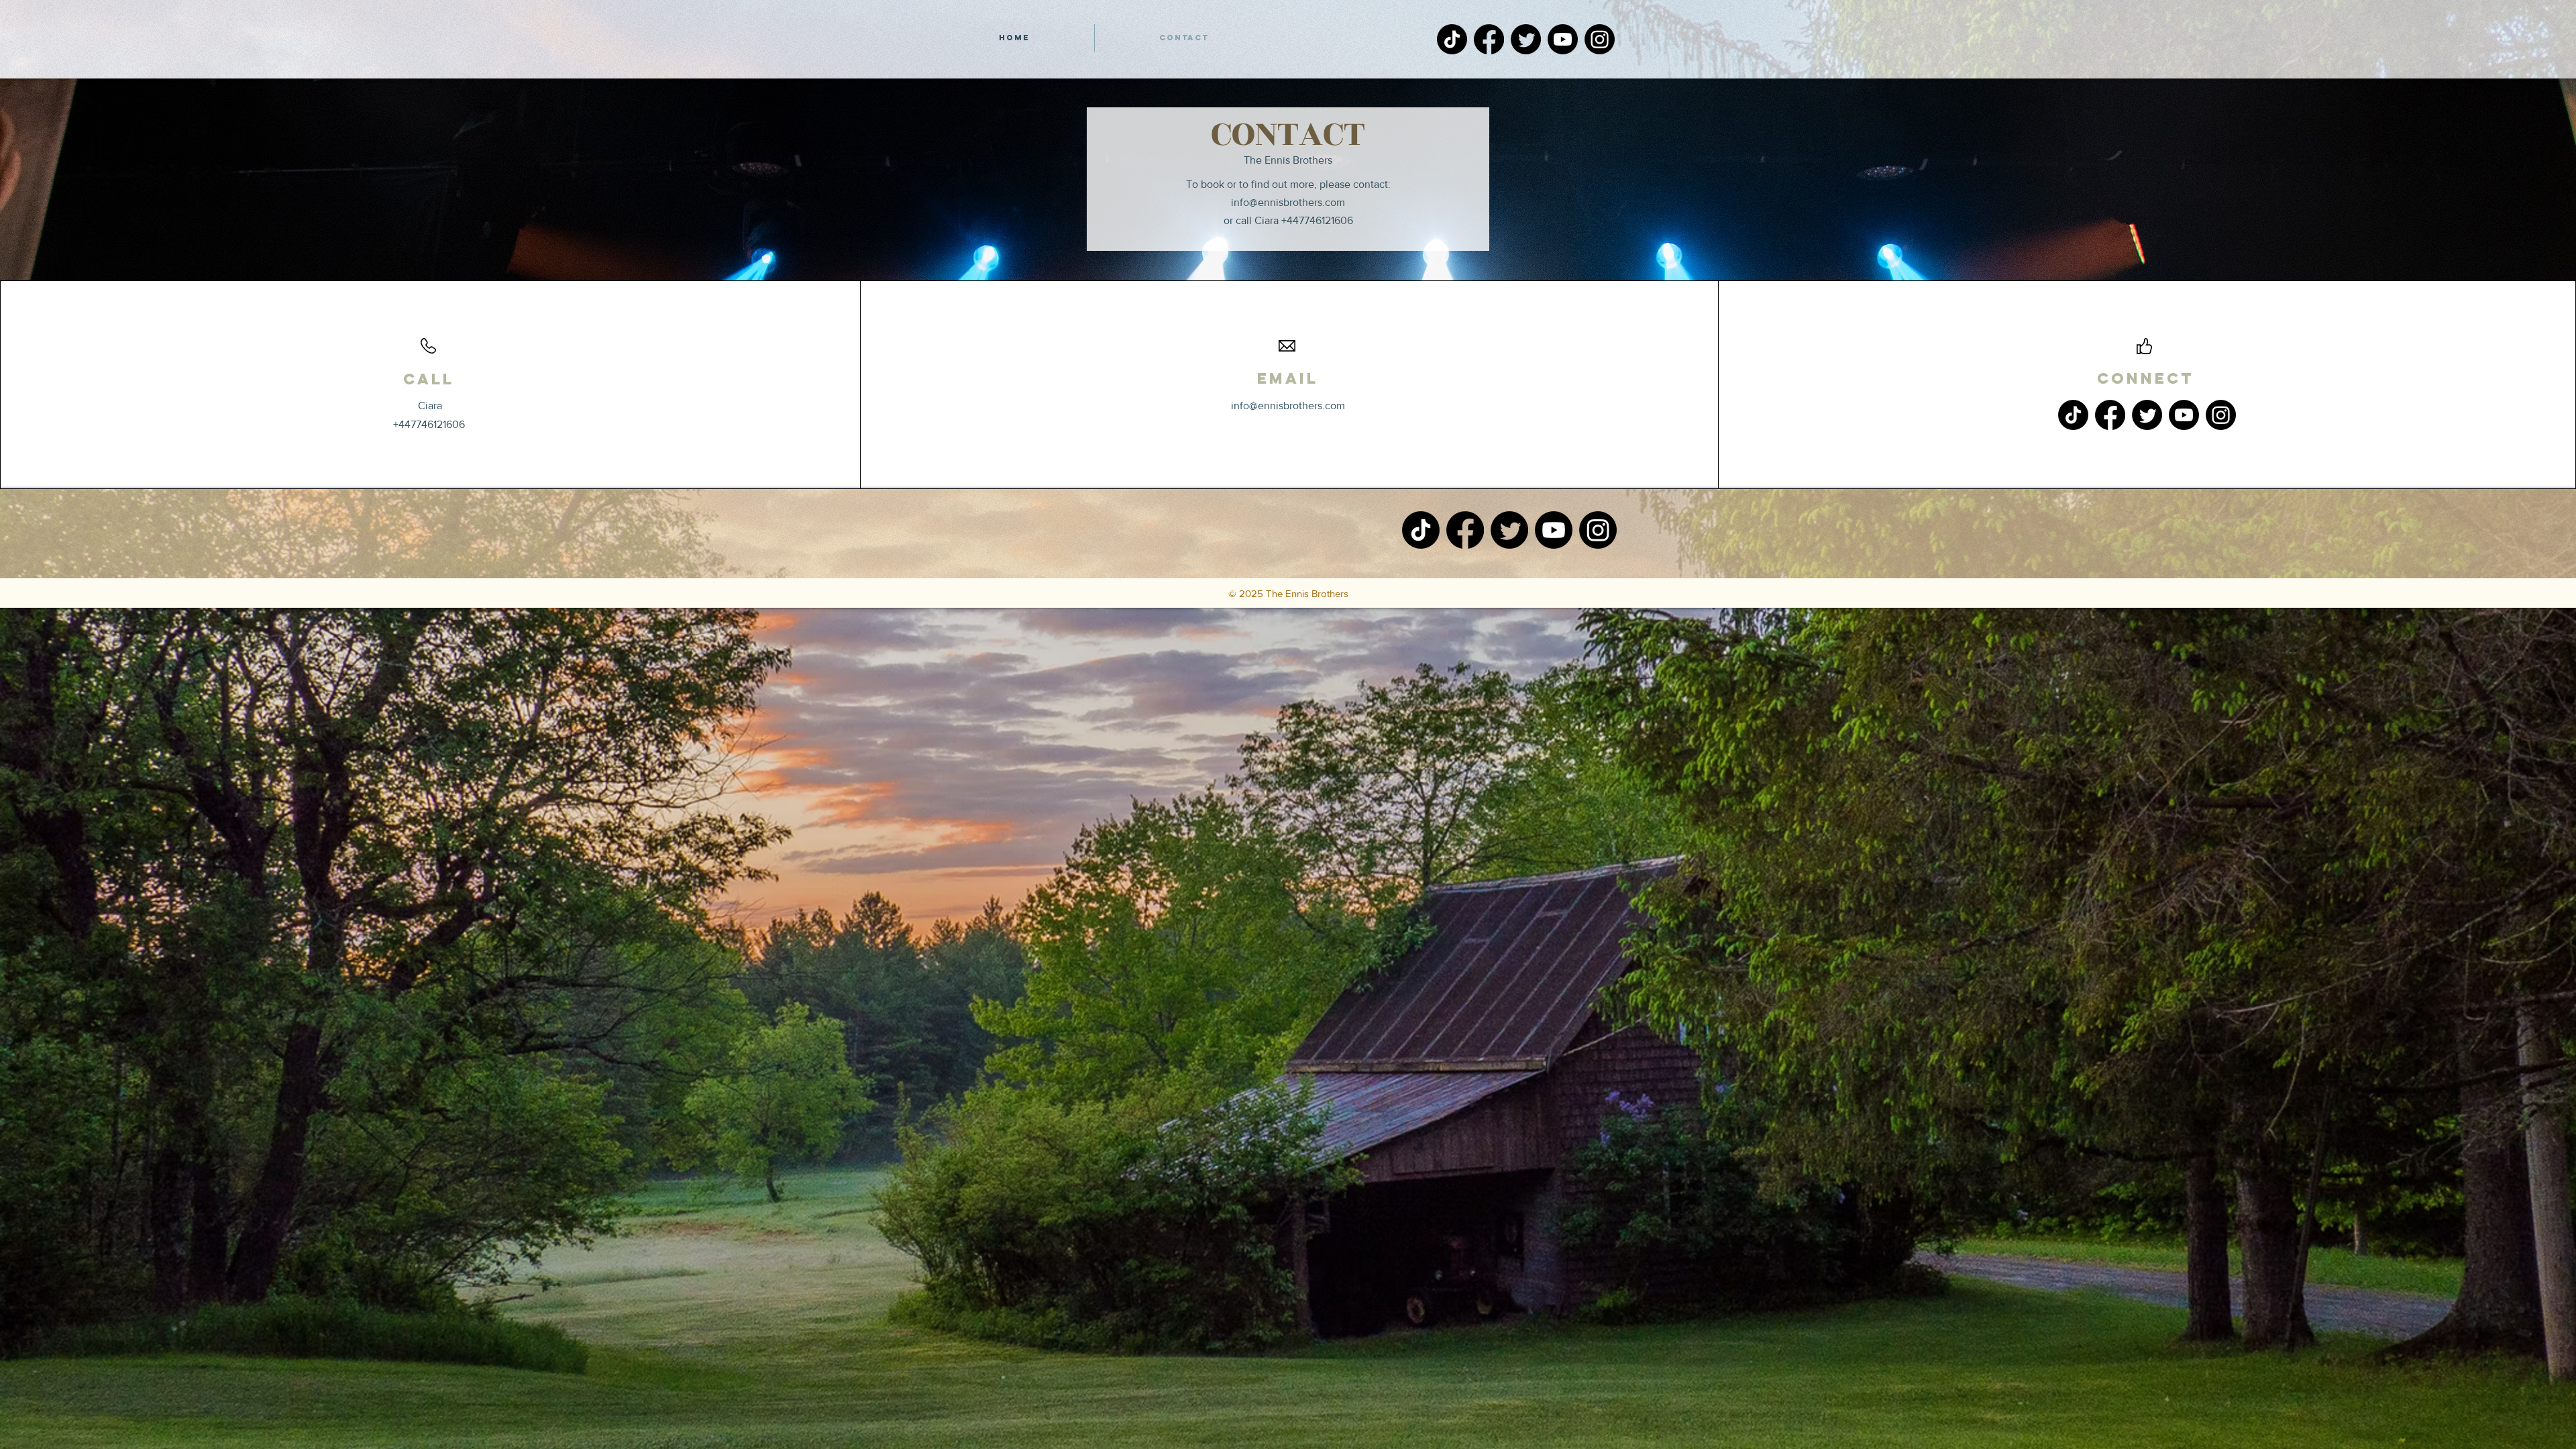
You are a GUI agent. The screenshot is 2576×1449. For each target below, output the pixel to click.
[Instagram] (1600, 39)
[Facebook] (1489, 39)
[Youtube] (1563, 39)
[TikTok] (1452, 39)
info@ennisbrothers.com (1288, 202)
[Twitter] (1526, 39)
